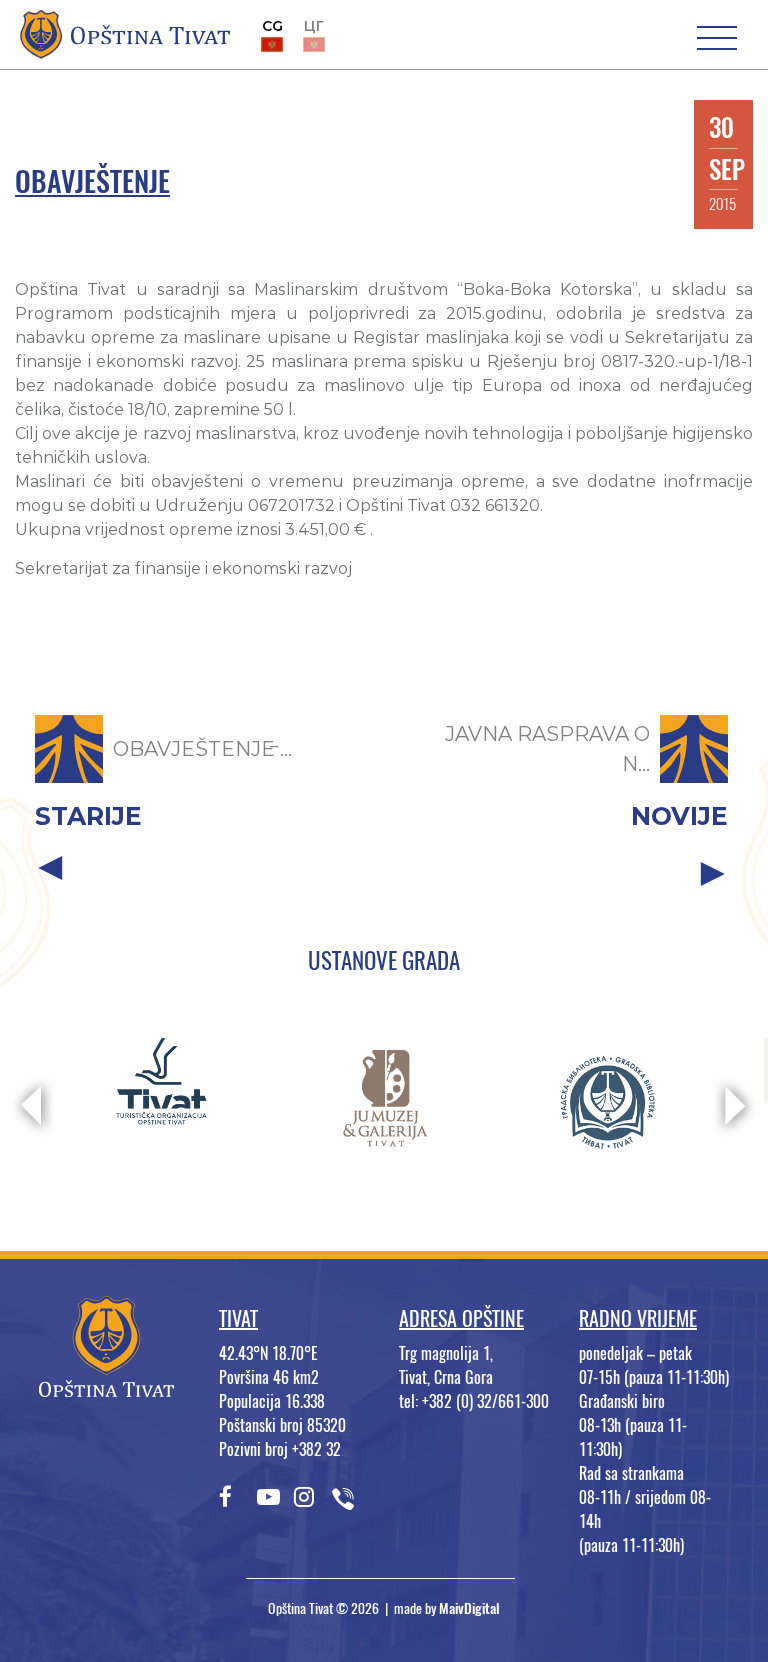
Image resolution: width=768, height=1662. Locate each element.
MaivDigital (469, 1608)
